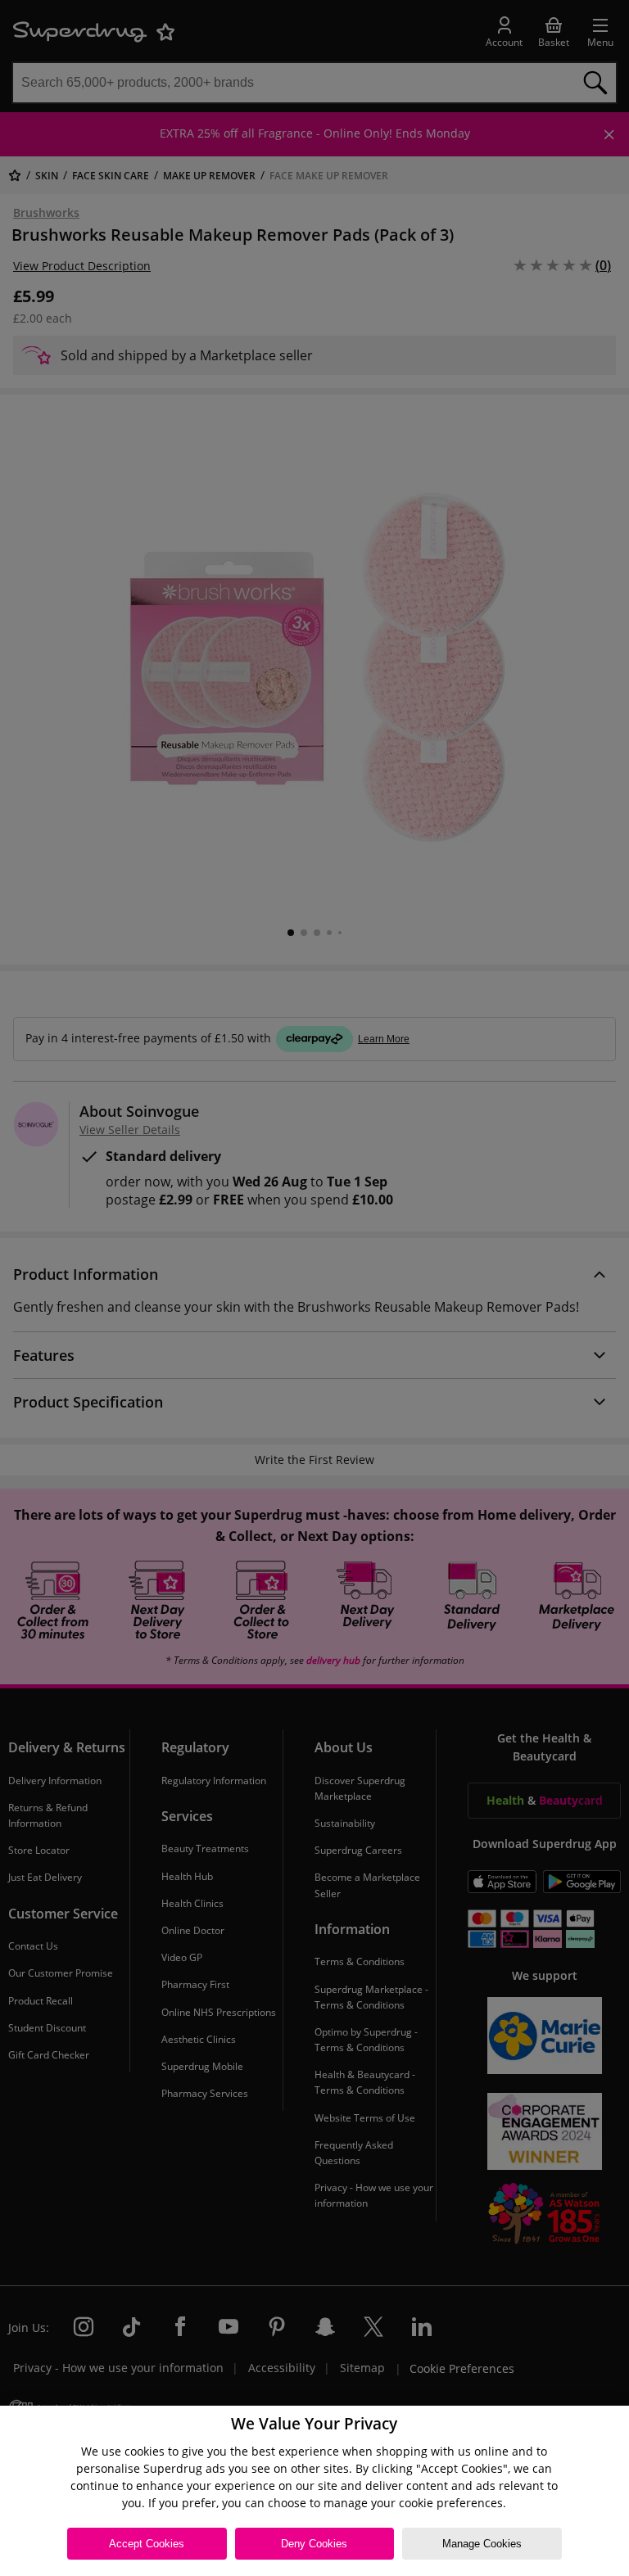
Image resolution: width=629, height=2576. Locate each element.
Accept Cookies (147, 2544)
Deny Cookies (314, 2544)
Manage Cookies (482, 2544)
